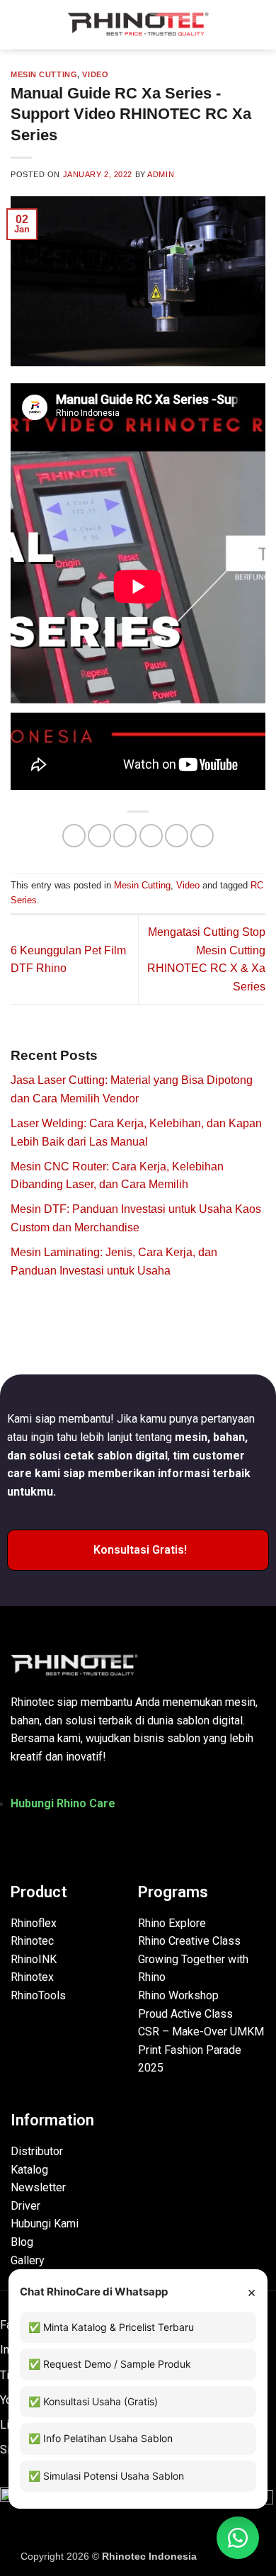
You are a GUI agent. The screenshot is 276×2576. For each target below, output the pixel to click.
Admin (161, 174)
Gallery (28, 2260)
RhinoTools (38, 1995)
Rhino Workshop (178, 1995)
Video (95, 74)
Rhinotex (32, 1977)
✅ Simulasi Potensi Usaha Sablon (106, 2476)
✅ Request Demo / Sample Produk (110, 2364)
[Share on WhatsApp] (74, 836)
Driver (25, 2206)
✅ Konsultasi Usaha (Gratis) (93, 2401)
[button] (19, 24)
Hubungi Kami (45, 2224)
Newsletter (38, 2187)
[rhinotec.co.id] (138, 25)
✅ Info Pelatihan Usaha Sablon (100, 2438)
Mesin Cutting (44, 74)
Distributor (37, 2151)
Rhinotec (32, 1941)
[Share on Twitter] (125, 836)
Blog (22, 2242)
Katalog (29, 2170)
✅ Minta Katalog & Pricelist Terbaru (111, 2327)
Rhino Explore (172, 1923)
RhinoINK (34, 1959)
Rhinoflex (34, 1923)
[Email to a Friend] (151, 836)
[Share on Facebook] (99, 836)
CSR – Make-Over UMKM (201, 2032)
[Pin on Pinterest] (177, 836)
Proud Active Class (185, 2014)
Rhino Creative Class (189, 1941)
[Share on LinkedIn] (202, 836)
